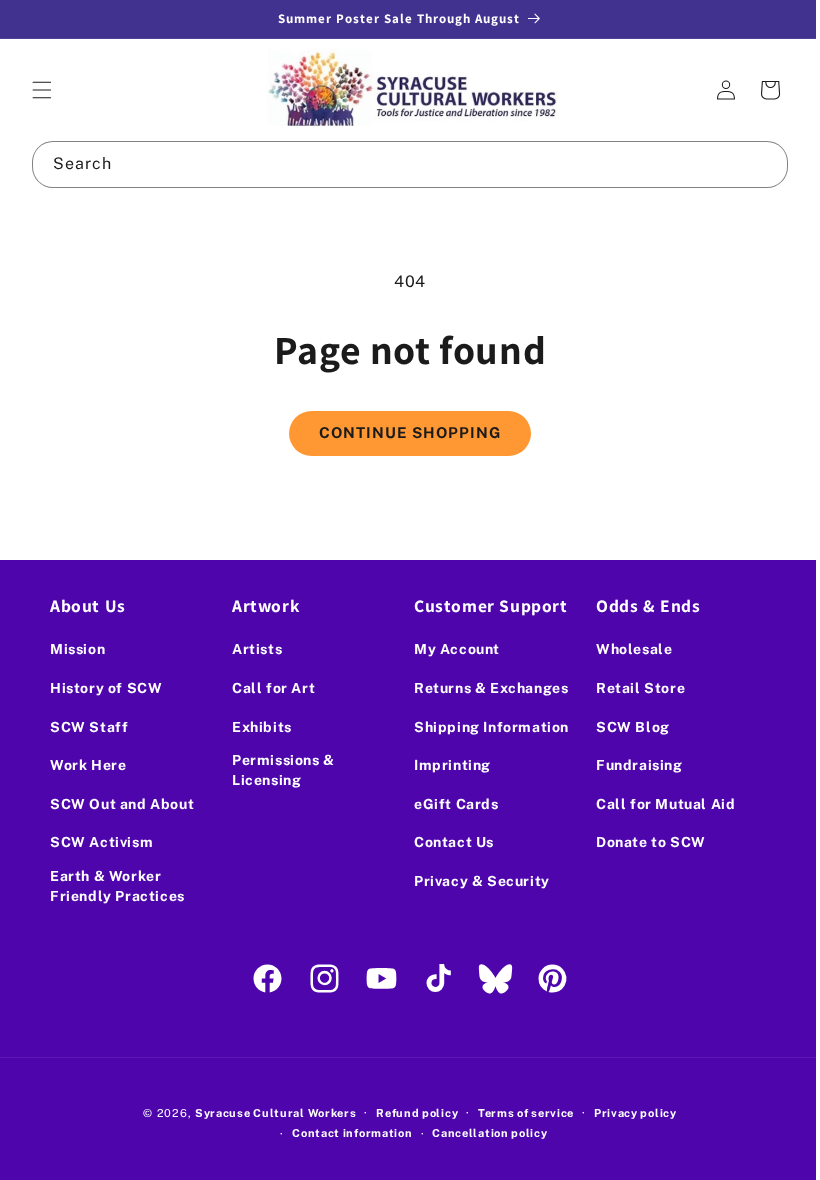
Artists (253, 649)
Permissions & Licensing (279, 770)
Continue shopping (403, 432)
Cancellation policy (482, 1133)
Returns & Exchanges (484, 688)
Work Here (88, 765)
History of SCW (106, 688)
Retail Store (629, 688)
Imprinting (445, 765)
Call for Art (269, 688)
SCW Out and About (122, 804)
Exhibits (258, 727)
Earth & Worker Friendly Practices (117, 886)
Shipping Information (484, 727)
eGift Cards (449, 804)
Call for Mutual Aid (654, 804)
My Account (450, 649)
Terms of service (518, 1113)
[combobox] (402, 164)
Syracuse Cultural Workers (268, 1113)
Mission (77, 649)
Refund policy (410, 1113)
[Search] (750, 164)
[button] (42, 90)
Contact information (345, 1133)
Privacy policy (627, 1113)
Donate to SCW (640, 842)
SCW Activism (101, 842)
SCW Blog (622, 727)
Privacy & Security (475, 881)
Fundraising (628, 765)
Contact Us (447, 842)
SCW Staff (89, 727)
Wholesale (623, 649)
